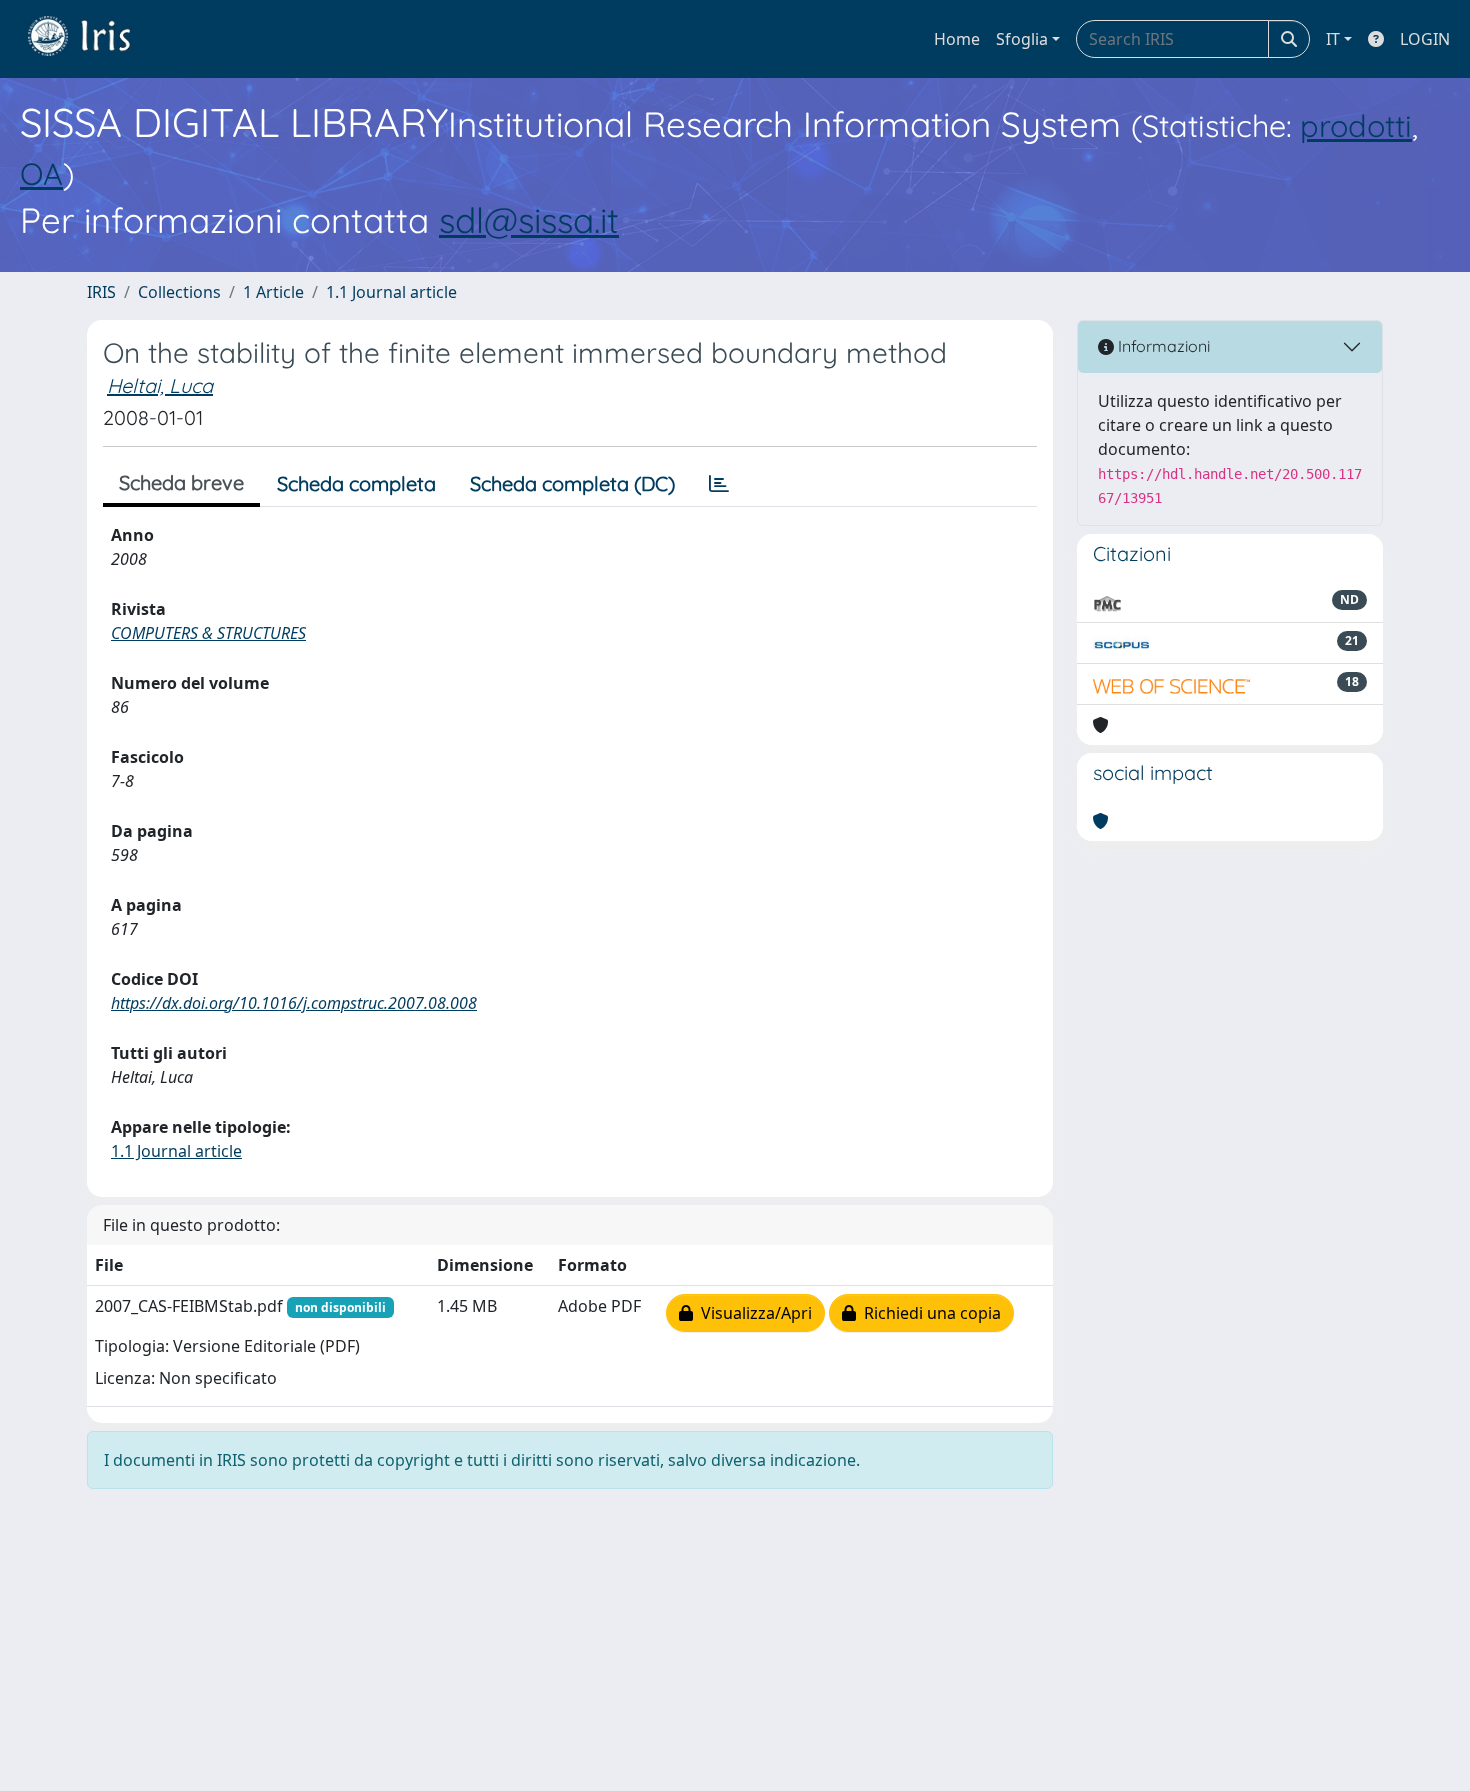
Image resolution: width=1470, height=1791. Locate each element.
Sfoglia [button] (1022, 39)
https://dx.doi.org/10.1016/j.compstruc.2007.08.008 (294, 1003)
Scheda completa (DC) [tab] (572, 483)
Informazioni (1162, 346)
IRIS (101, 292)
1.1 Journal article (391, 292)
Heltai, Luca (160, 385)
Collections (179, 292)
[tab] (719, 484)
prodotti (1356, 125)
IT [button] (1333, 39)
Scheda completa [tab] (356, 483)
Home (957, 39)
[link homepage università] (94, 39)
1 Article (273, 292)
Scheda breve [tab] (181, 482)
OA (41, 173)
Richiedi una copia (928, 1313)
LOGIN (1425, 39)
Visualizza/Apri (752, 1313)
